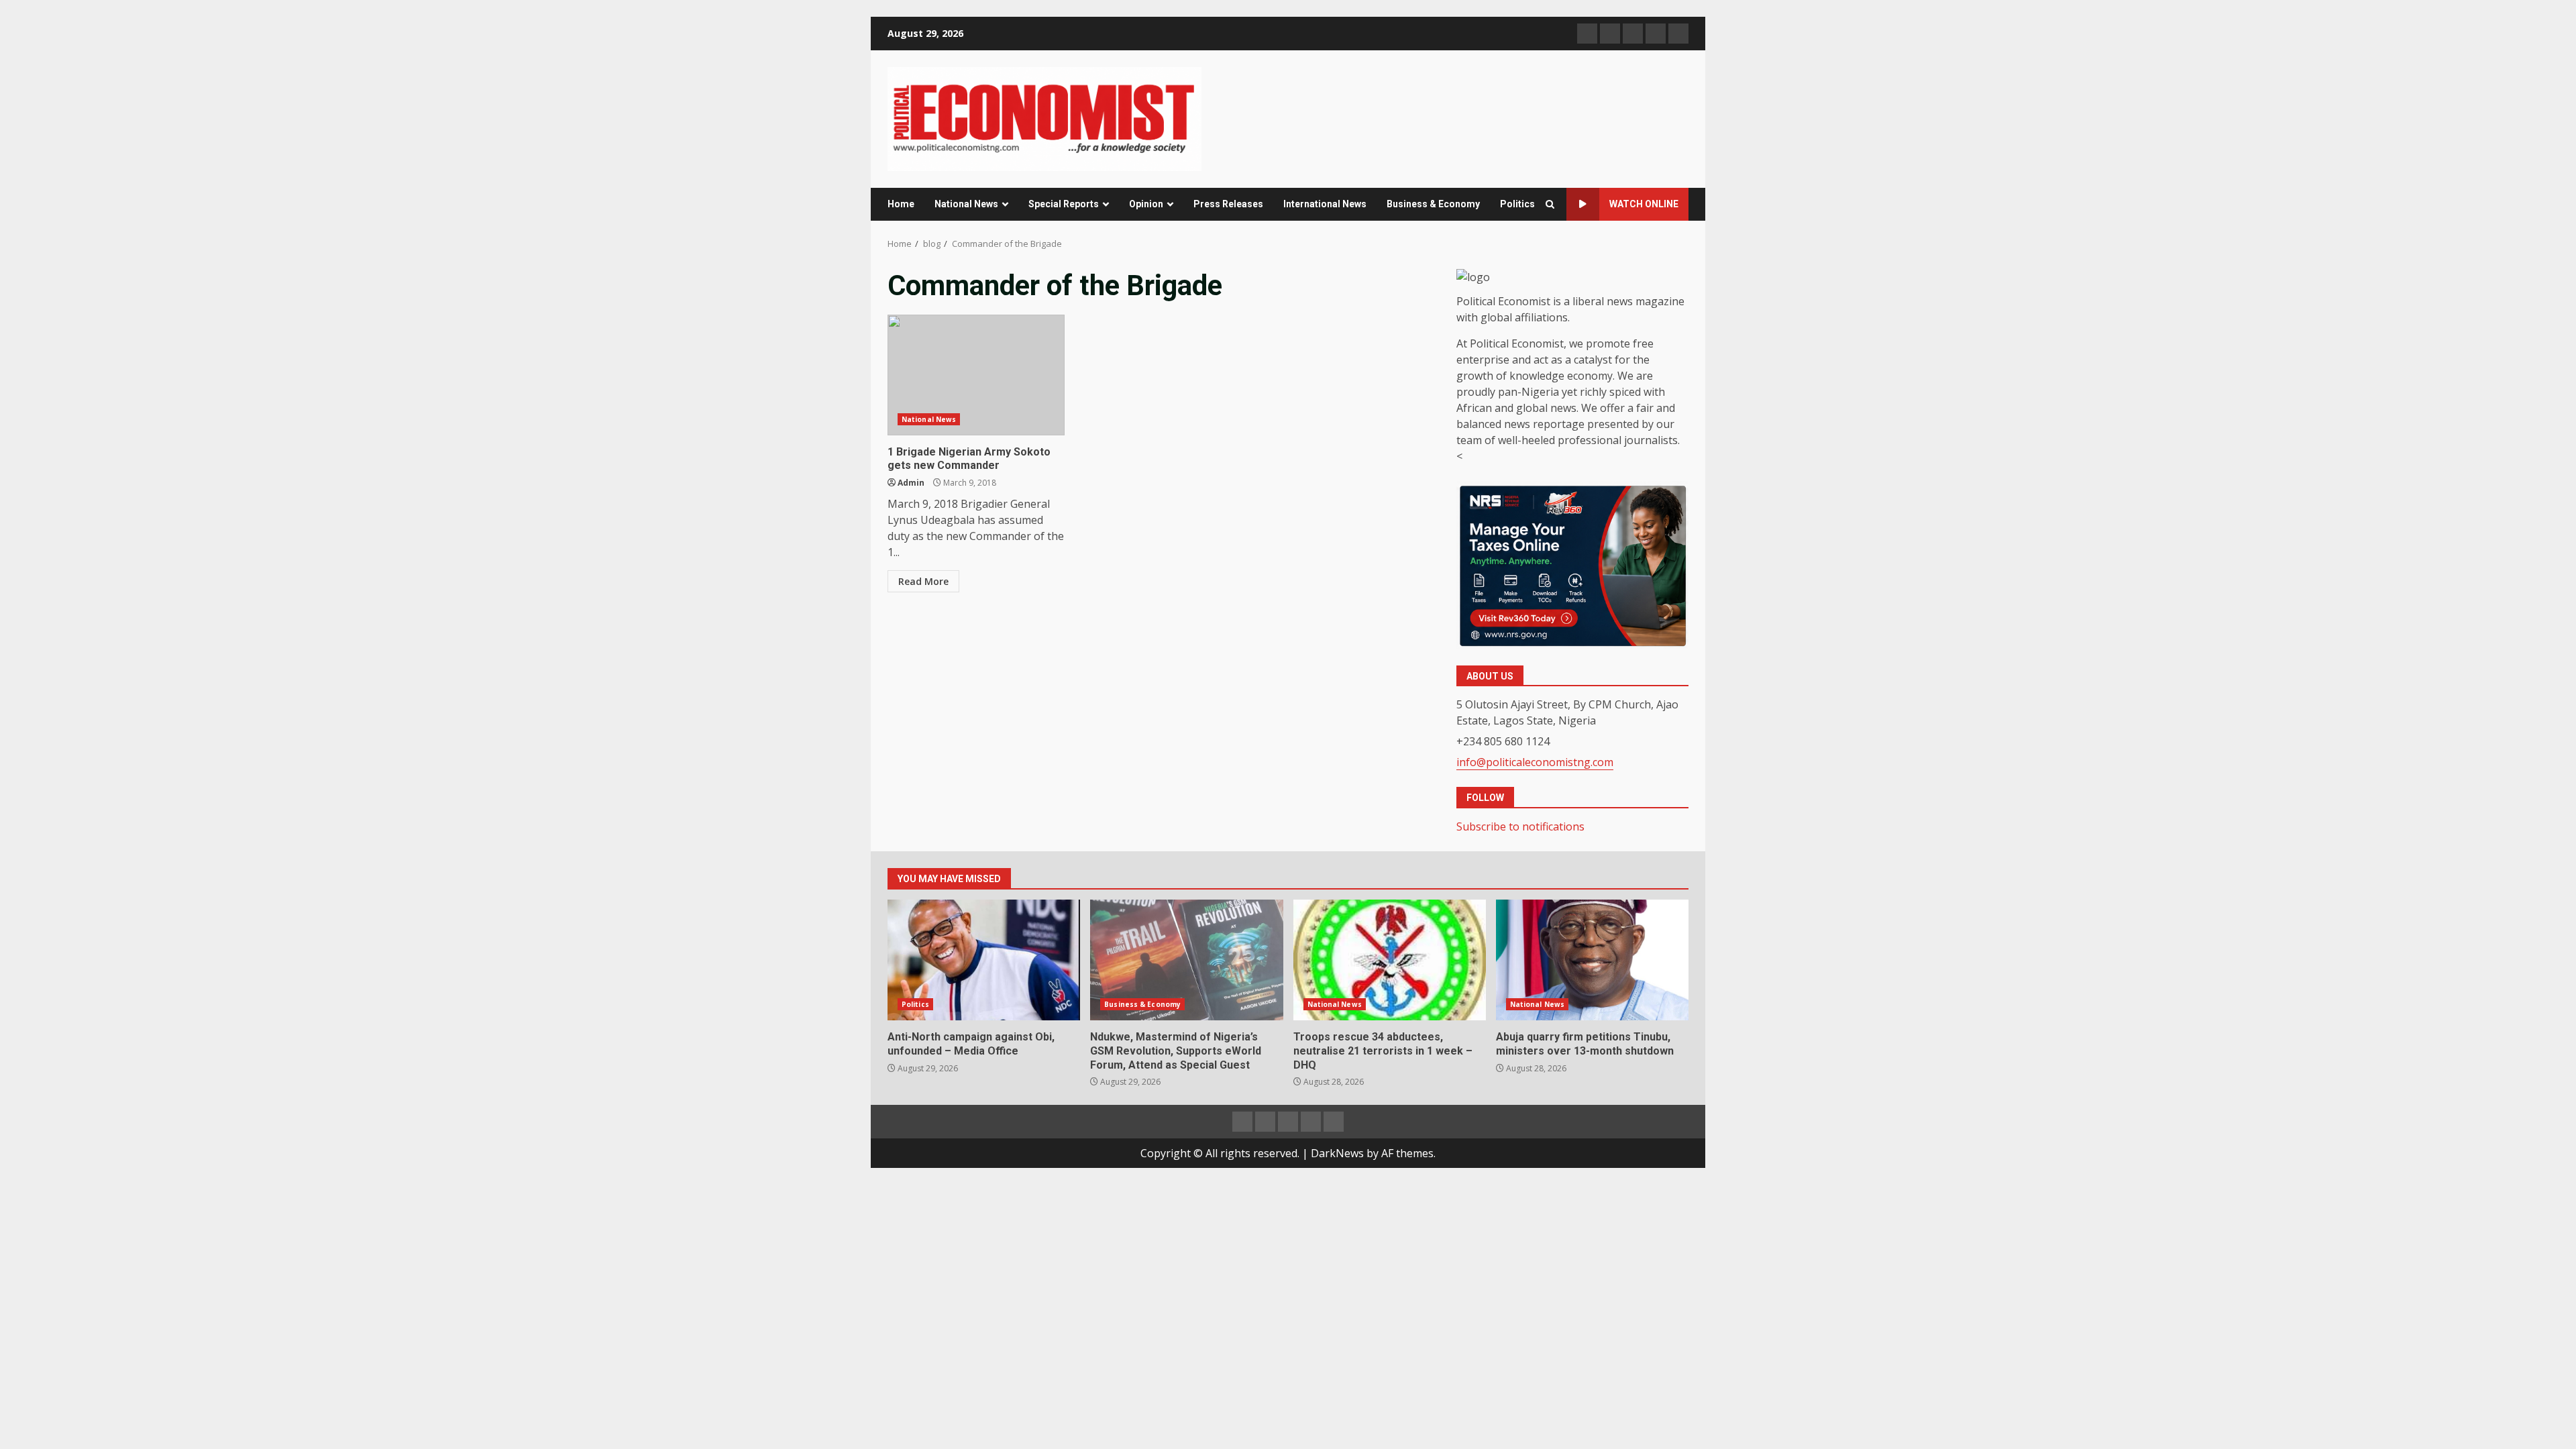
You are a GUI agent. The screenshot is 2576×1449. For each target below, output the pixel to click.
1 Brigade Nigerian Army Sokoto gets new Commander (976, 375)
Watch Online (1644, 204)
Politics (1517, 204)
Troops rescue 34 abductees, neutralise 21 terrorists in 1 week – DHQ (1390, 960)
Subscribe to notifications (1520, 826)
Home (901, 204)
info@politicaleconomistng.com (1535, 762)
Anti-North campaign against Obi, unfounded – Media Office (984, 960)
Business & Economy (1433, 204)
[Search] (1550, 204)
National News (966, 204)
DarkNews (1337, 1153)
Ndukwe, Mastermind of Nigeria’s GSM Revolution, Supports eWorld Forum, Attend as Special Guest (1186, 960)
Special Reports (1064, 204)
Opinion (1146, 204)
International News (1325, 204)
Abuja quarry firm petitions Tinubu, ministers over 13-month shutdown (1592, 960)
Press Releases (1228, 204)
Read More (923, 581)
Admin (911, 483)
